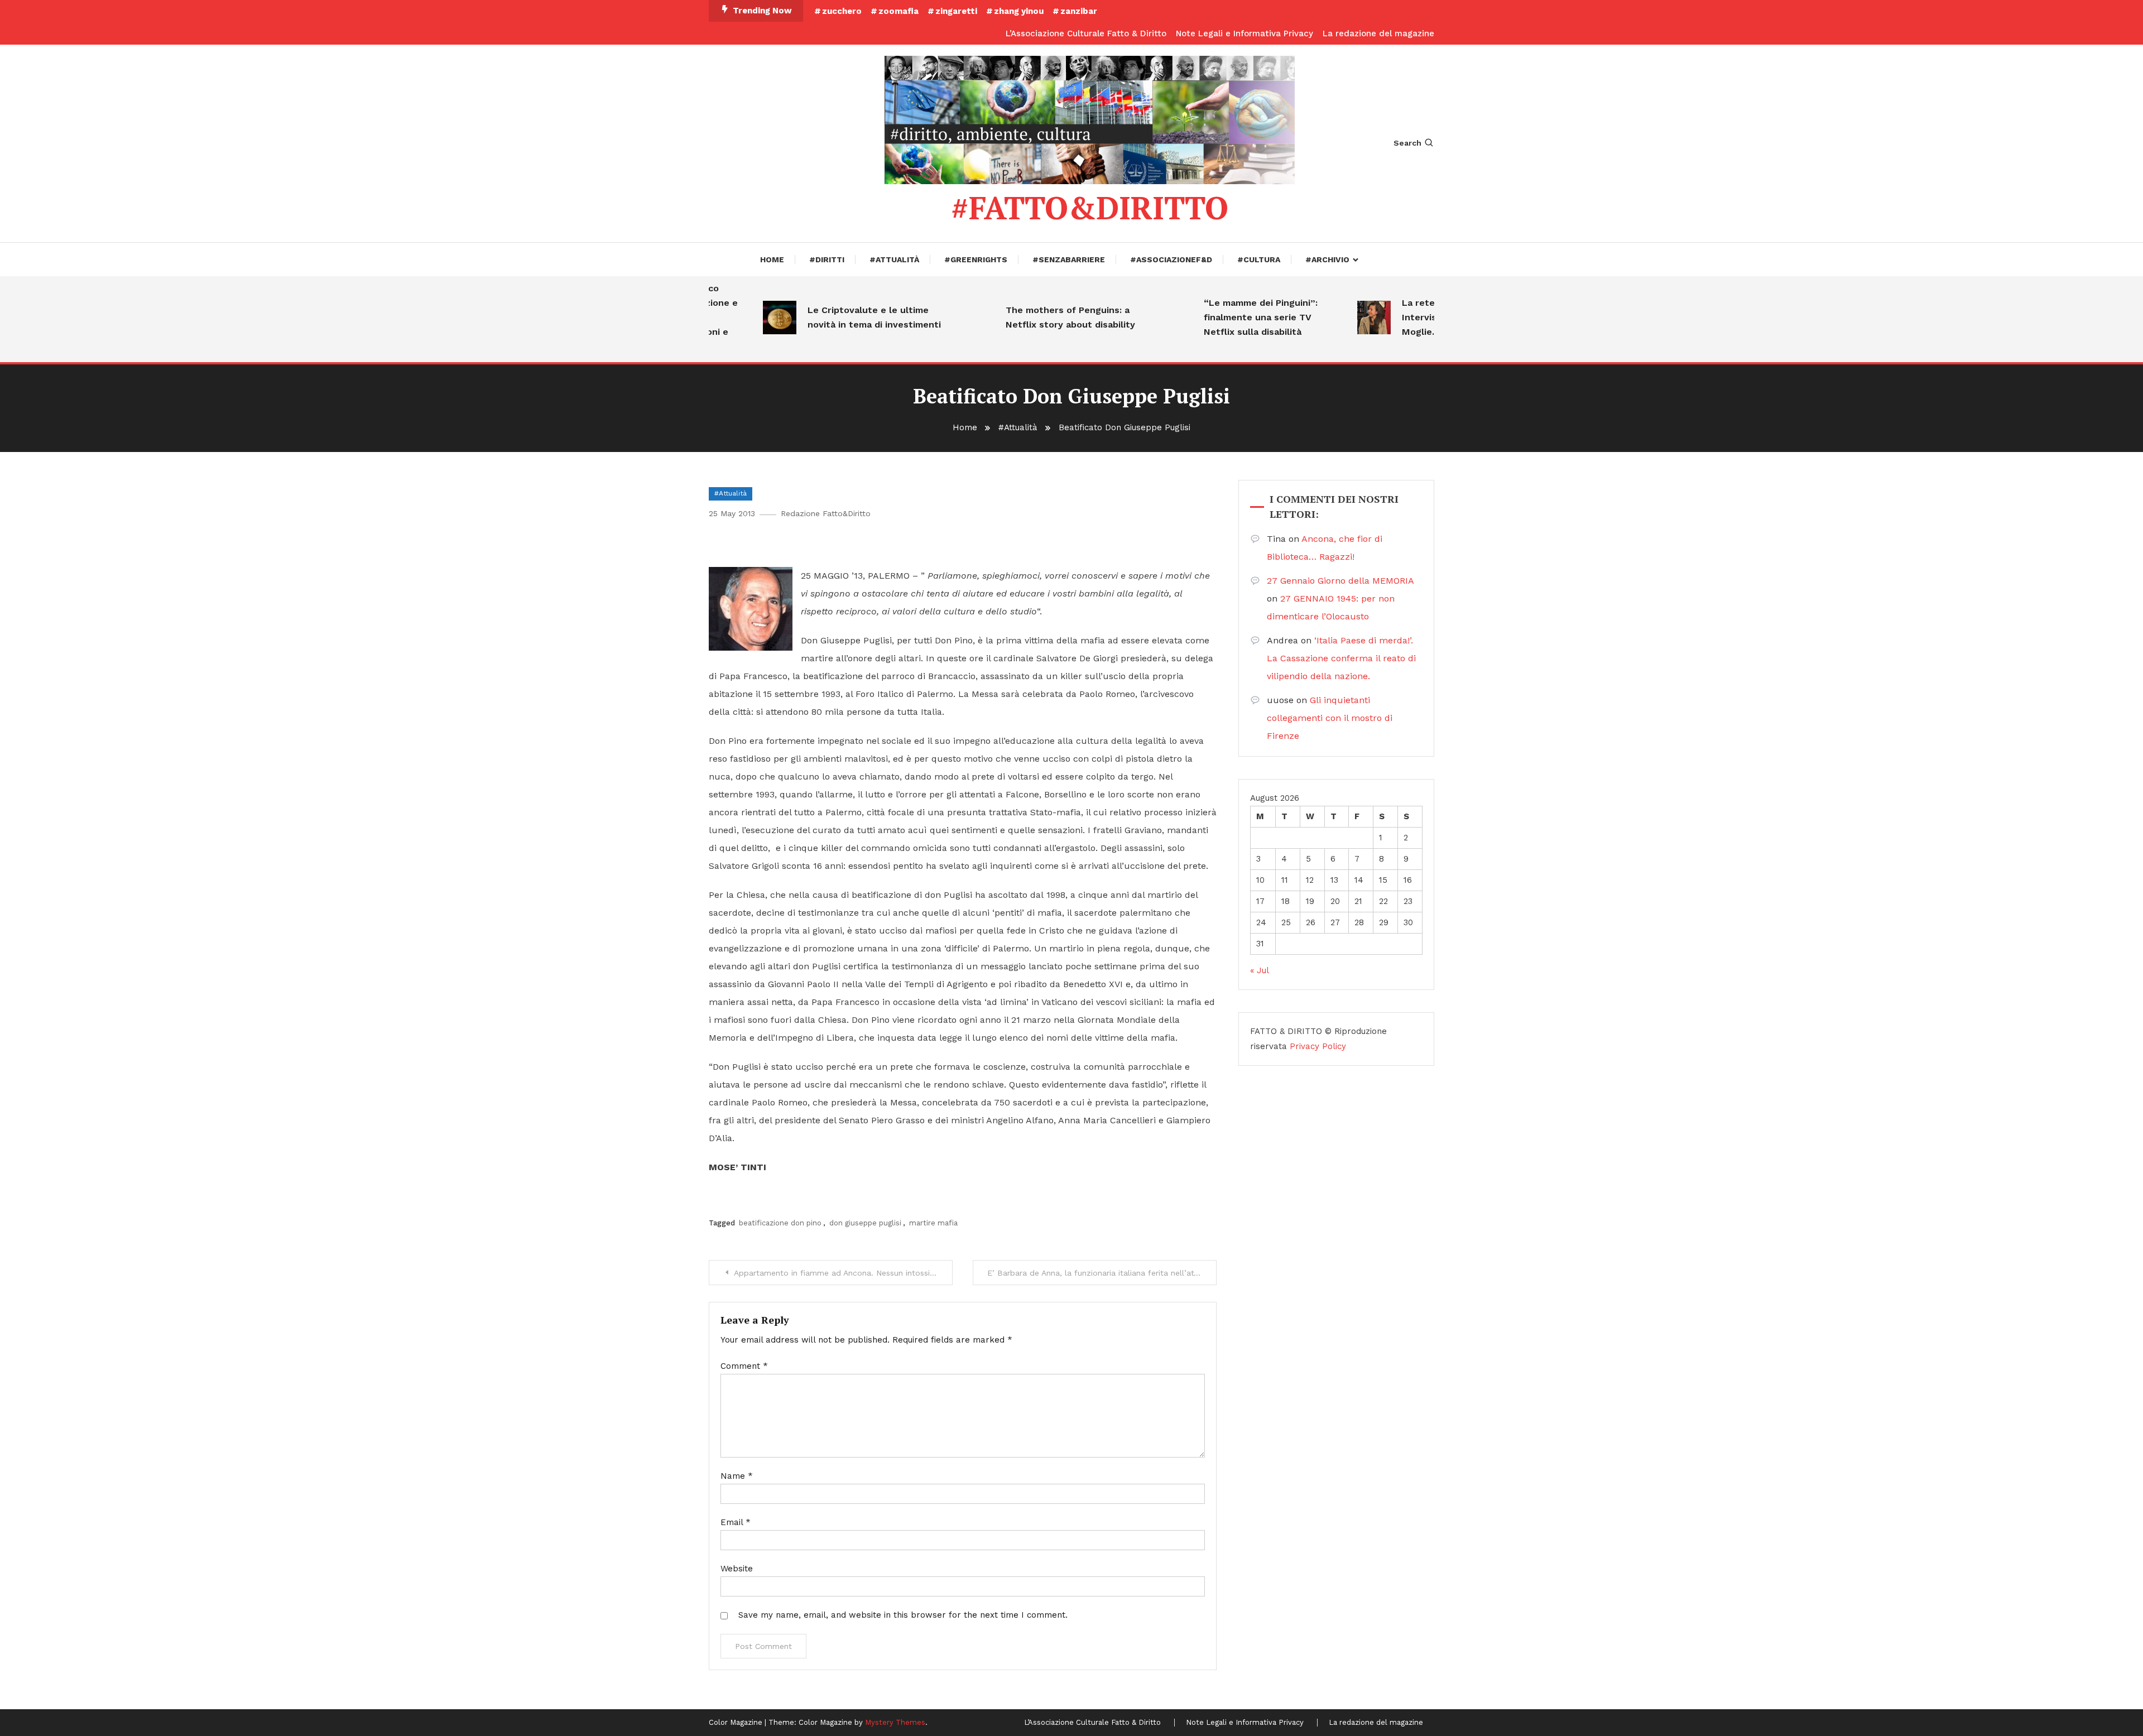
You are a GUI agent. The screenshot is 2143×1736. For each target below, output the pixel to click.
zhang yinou (1019, 11)
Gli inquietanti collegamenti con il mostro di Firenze (1330, 718)
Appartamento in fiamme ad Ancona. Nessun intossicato (840, 1273)
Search (1407, 143)
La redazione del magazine (1378, 33)
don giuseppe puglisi (865, 1223)
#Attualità (894, 259)
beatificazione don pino (780, 1223)
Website (737, 1569)
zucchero (842, 11)
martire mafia (933, 1223)
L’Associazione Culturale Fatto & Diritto (1086, 33)
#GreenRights (976, 259)
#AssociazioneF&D (1171, 259)
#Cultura (1259, 259)
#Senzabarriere (1069, 259)
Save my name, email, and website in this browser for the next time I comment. (903, 1615)
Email (736, 1522)
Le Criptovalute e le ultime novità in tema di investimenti (840, 317)
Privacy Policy (1318, 1046)
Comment (744, 1366)
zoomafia (898, 11)
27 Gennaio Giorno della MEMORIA (1340, 581)
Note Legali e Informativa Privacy (1245, 33)
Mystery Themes (895, 1722)
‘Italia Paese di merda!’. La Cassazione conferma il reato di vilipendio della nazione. (1341, 658)
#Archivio (1327, 259)
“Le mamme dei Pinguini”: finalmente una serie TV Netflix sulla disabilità (1226, 317)
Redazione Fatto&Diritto (826, 513)
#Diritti (827, 259)
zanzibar (1079, 11)
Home (772, 259)
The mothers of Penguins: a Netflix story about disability (1036, 317)
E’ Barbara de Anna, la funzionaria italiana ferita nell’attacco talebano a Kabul (1102, 1273)
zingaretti (956, 11)
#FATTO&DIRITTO (1090, 208)
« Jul (1259, 970)
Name (737, 1476)
